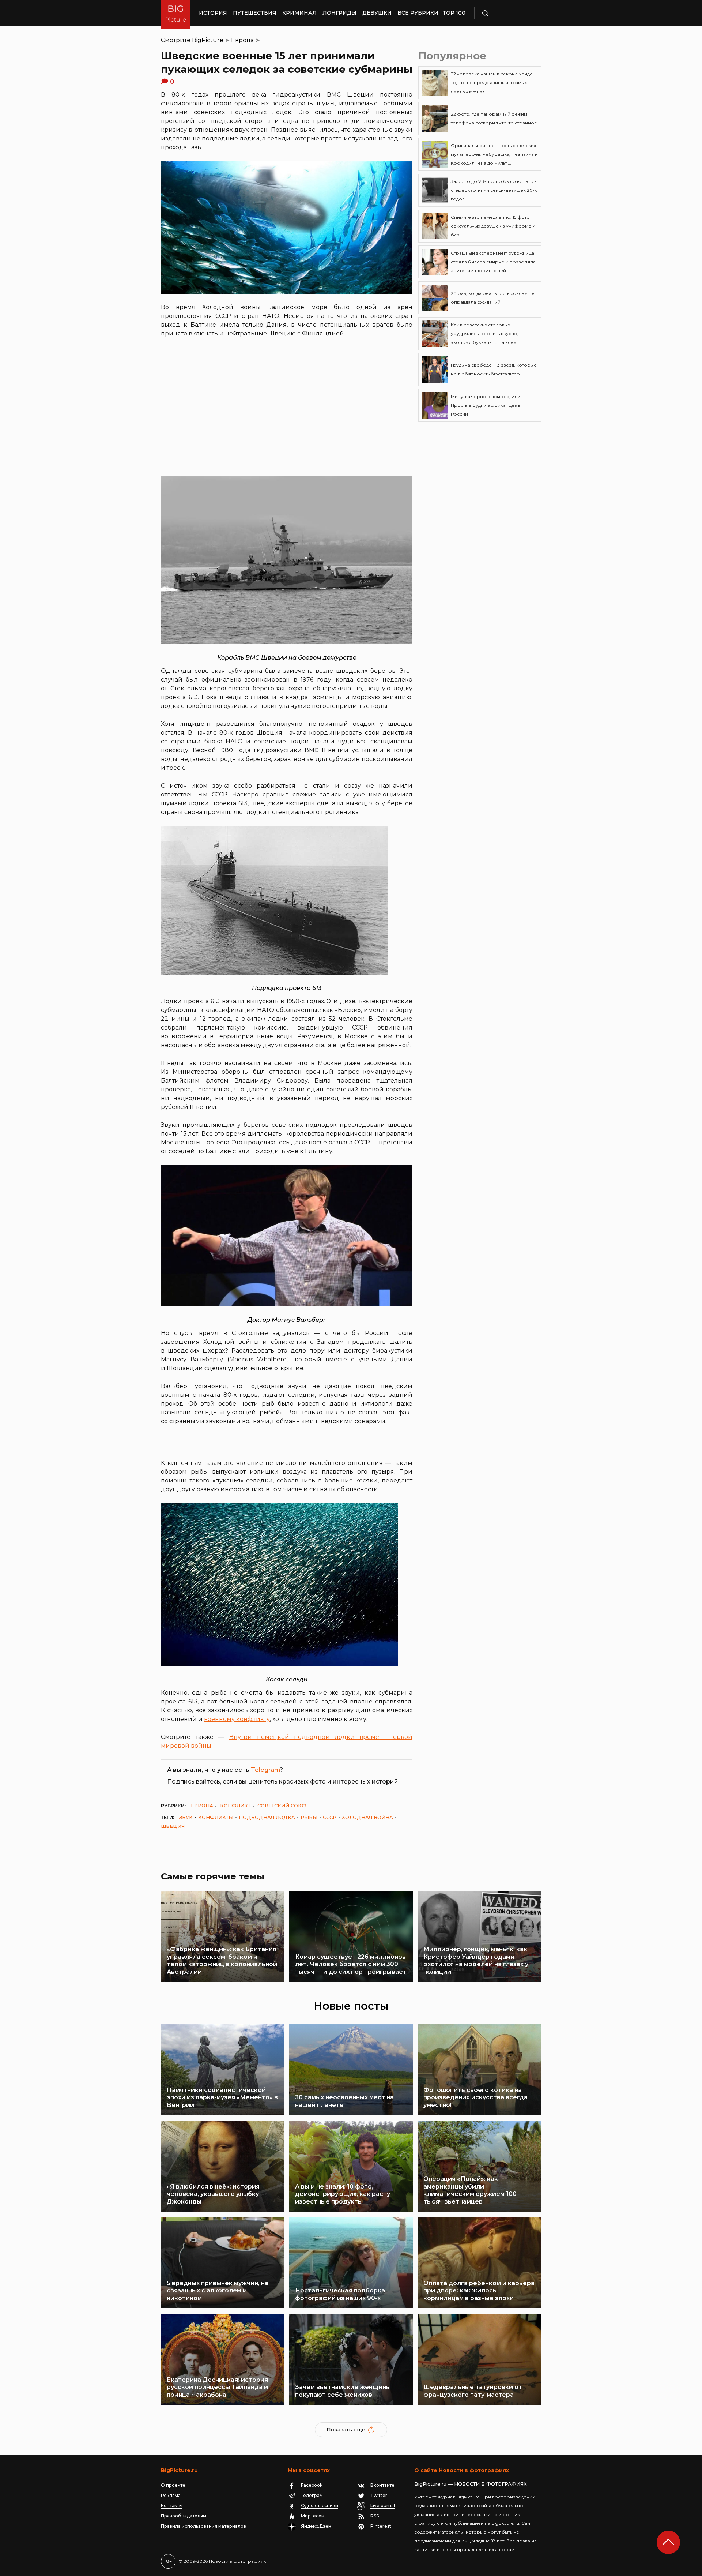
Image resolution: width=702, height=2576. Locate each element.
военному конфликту (237, 1719)
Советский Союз (282, 1806)
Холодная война (367, 1817)
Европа (242, 40)
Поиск (506, 13)
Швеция (173, 1826)
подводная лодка (267, 1817)
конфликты (216, 1817)
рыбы (309, 1817)
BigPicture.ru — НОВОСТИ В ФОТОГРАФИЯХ (471, 2484)
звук (186, 1817)
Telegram (265, 1770)
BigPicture (208, 40)
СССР (330, 1817)
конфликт (235, 1806)
